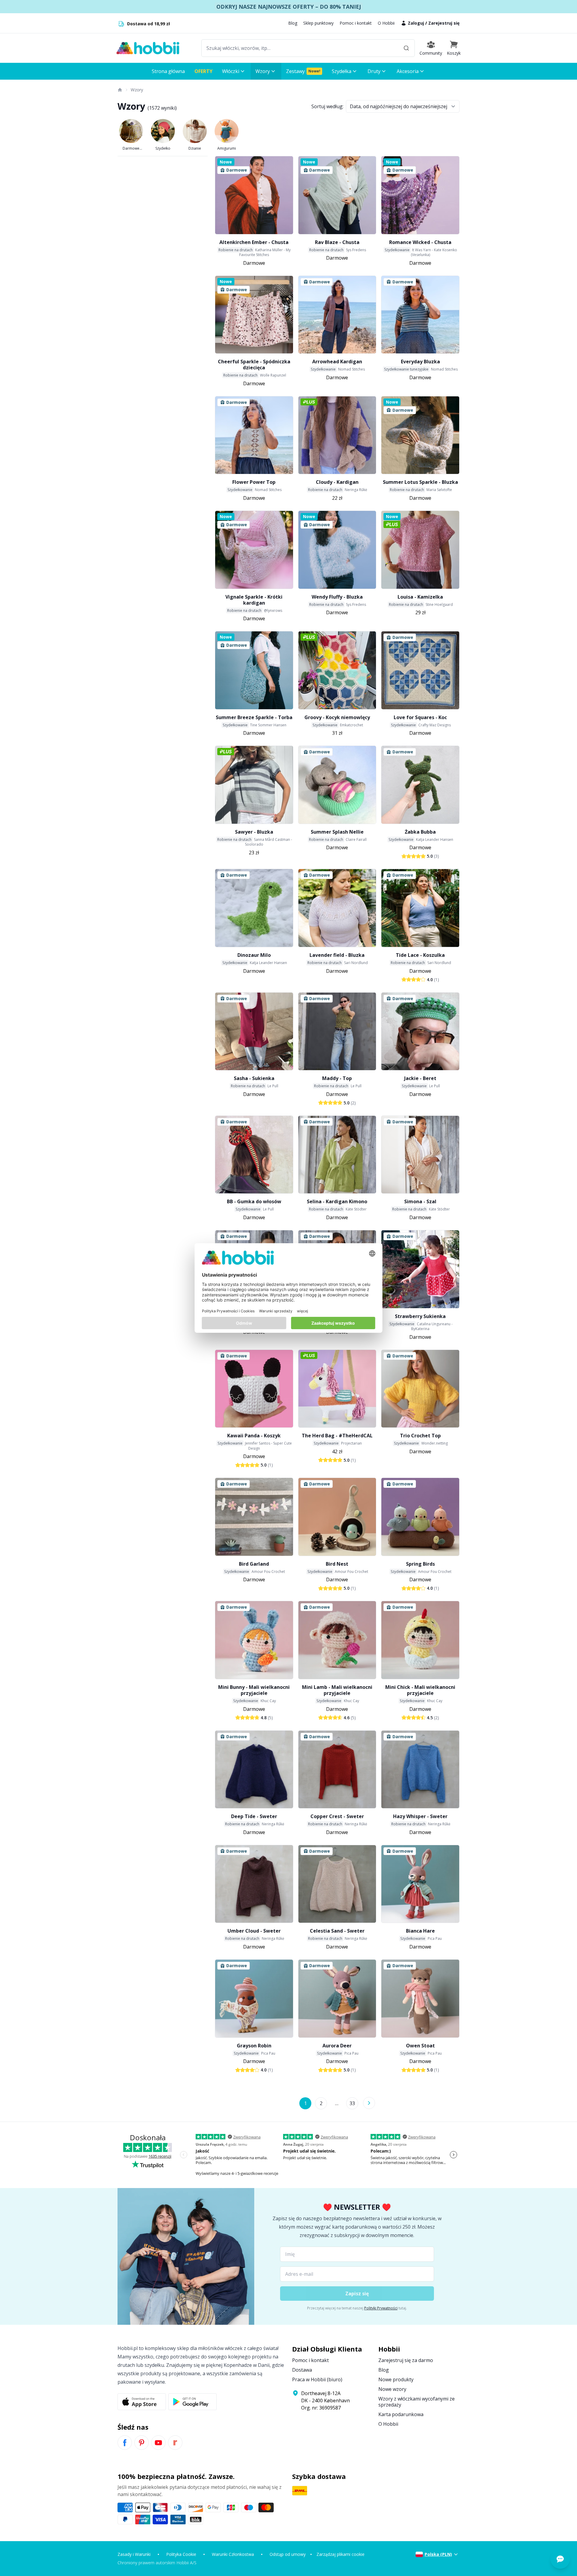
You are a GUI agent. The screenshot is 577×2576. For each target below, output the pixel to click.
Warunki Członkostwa (233, 2554)
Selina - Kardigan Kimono (337, 1201)
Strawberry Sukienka (420, 1316)
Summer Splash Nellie (337, 832)
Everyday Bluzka (420, 362)
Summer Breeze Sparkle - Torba (254, 717)
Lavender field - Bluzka (337, 955)
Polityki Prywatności (381, 2308)
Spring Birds (420, 1564)
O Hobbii (386, 23)
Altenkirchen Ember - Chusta (254, 242)
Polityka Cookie (181, 2554)
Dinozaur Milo (254, 955)
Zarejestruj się (444, 23)
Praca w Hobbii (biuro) (317, 2379)
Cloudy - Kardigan (337, 482)
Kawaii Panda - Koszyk (254, 1436)
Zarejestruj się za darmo (406, 2360)
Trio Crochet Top (420, 1436)
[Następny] (369, 2103)
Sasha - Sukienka (254, 1078)
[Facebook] (125, 2443)
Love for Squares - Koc (420, 717)
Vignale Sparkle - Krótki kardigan (254, 600)
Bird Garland (254, 1564)
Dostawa (302, 2370)
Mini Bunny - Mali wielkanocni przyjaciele (254, 1690)
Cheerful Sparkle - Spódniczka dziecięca (254, 365)
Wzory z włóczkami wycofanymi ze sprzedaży (417, 2402)
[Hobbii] (148, 48)
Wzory (137, 90)
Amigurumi (227, 148)
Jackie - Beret (420, 1078)
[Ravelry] (175, 2443)
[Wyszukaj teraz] (406, 48)
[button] (454, 48)
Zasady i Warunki (134, 2554)
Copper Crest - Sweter (337, 1816)
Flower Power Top (254, 482)
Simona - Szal (420, 1201)
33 (352, 2103)
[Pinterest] (142, 2443)
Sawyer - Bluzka (254, 832)
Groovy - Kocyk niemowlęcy (337, 717)
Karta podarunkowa (401, 2414)
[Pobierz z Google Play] (192, 2402)
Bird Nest (337, 1564)
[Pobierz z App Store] (142, 2402)
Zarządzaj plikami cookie (340, 2554)
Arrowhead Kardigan (337, 362)
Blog (293, 23)
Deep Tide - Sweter (254, 1816)
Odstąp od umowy (288, 2554)
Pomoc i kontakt (356, 23)
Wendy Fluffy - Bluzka (337, 597)
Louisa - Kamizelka (420, 597)
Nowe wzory (392, 2389)
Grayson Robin (254, 2046)
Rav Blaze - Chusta (337, 242)
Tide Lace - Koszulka (420, 955)
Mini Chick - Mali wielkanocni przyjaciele (420, 1690)
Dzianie (195, 148)
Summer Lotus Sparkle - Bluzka (420, 482)
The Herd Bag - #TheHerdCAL (337, 1436)
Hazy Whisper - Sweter (420, 1816)
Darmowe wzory (131, 148)
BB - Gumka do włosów (254, 1201)
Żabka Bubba (420, 832)
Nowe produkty (396, 2379)
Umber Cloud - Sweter (254, 1931)
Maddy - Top (337, 1078)
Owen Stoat (420, 2046)
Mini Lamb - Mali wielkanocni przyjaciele (337, 1690)
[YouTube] (158, 2443)
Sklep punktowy (318, 23)
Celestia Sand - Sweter (337, 1931)
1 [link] (305, 2103)
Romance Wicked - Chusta (420, 242)
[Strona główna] (120, 90)
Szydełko (163, 148)
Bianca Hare (420, 1931)
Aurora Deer (337, 2046)
